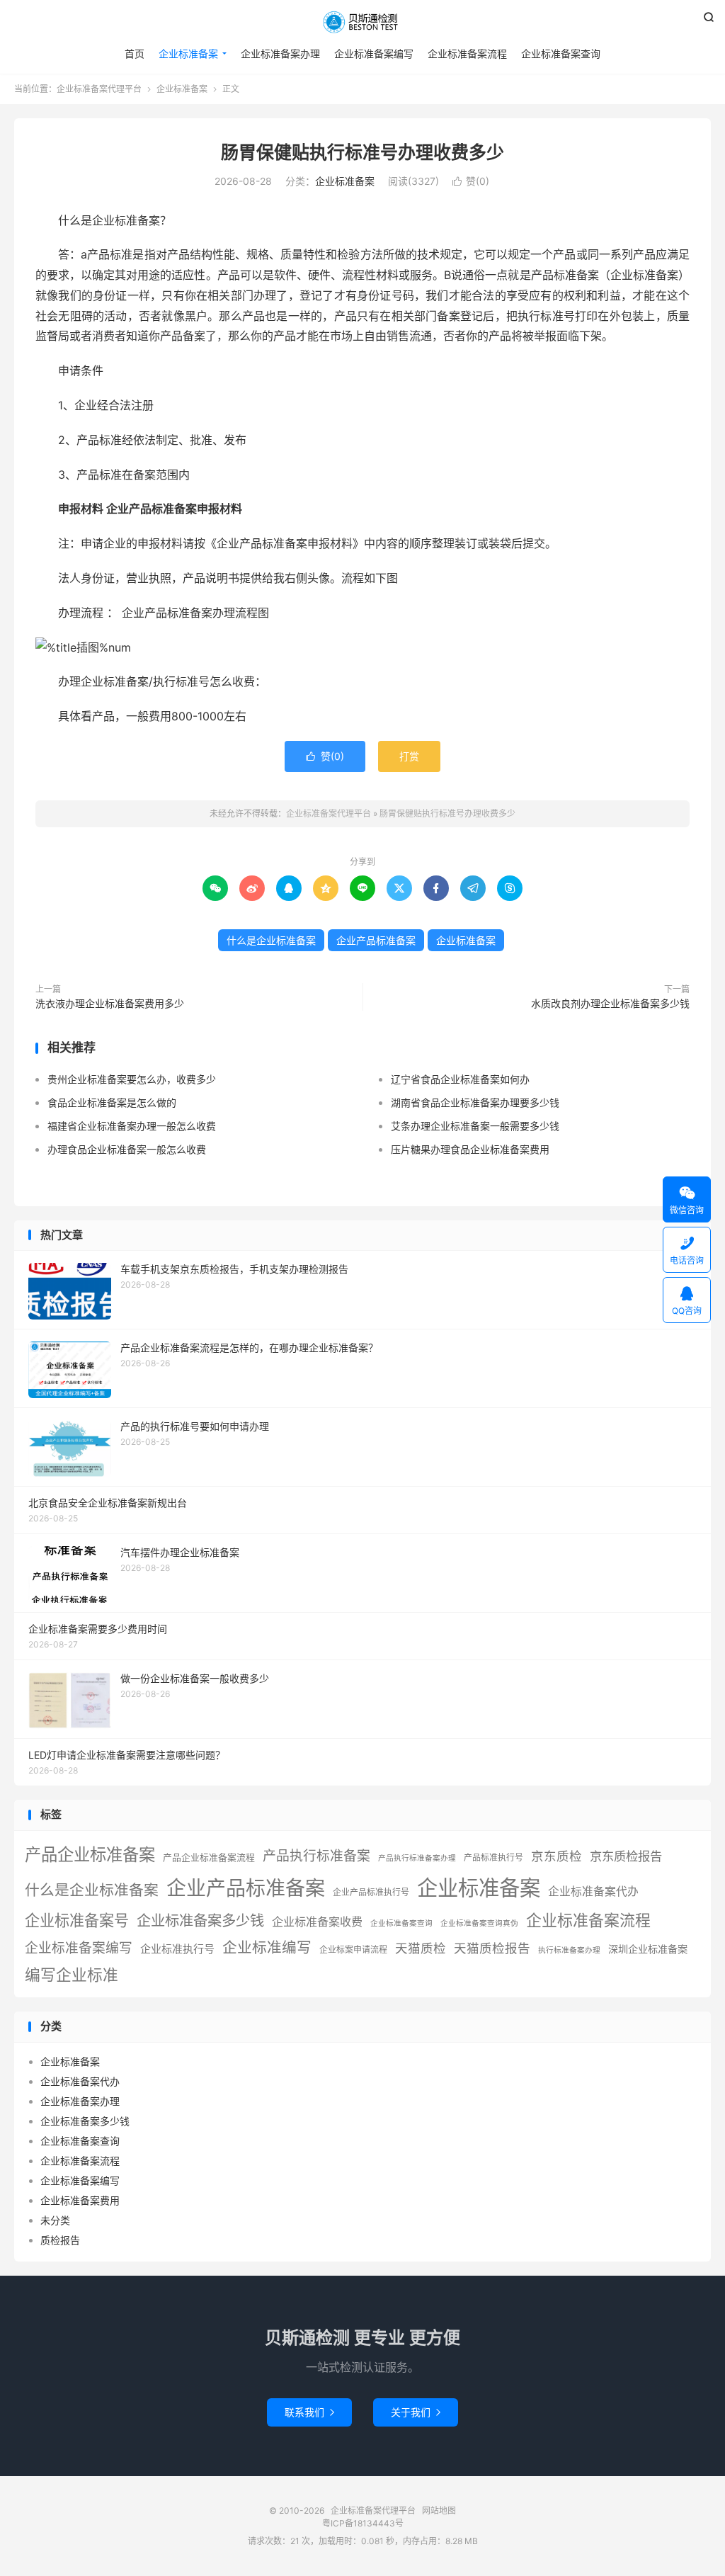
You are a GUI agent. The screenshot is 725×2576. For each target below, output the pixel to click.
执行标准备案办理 (569, 1950)
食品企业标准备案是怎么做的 (112, 1102)
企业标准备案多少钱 (200, 1920)
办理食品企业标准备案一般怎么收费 (127, 1149)
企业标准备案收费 (317, 1922)
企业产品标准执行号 (371, 1892)
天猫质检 (421, 1948)
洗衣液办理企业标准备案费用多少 (110, 1003)
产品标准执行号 (493, 1857)
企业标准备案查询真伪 (479, 1923)
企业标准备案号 (77, 1920)
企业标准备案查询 (561, 53)
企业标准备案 (188, 53)
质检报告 (60, 2240)
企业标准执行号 (177, 1949)
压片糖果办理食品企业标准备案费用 (470, 1149)
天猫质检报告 (492, 1948)
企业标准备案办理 (280, 53)
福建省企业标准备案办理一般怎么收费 (132, 1126)
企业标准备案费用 (80, 2200)
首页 (135, 53)
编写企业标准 (72, 1975)
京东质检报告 (626, 1856)
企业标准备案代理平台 (362, 22)
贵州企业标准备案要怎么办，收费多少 (132, 1079)
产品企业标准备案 (90, 1855)
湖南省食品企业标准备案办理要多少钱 (475, 1102)
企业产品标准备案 (376, 940)
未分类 (55, 2220)
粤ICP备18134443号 (363, 2523)
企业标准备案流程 (467, 53)
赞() (471, 181)
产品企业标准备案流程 (209, 1857)
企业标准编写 (267, 1947)
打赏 (409, 756)
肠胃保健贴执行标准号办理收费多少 (362, 152)
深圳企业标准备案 (648, 1949)
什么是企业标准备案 (271, 940)
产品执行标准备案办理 (417, 1858)
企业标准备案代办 (593, 1891)
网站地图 (439, 2510)
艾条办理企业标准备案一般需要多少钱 (475, 1126)
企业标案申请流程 (353, 1950)
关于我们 (416, 2412)
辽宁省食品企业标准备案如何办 (460, 1079)
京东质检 (556, 1856)
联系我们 (309, 2412)
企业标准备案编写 (374, 53)
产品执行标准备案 (316, 1856)
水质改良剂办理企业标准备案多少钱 (610, 1003)
